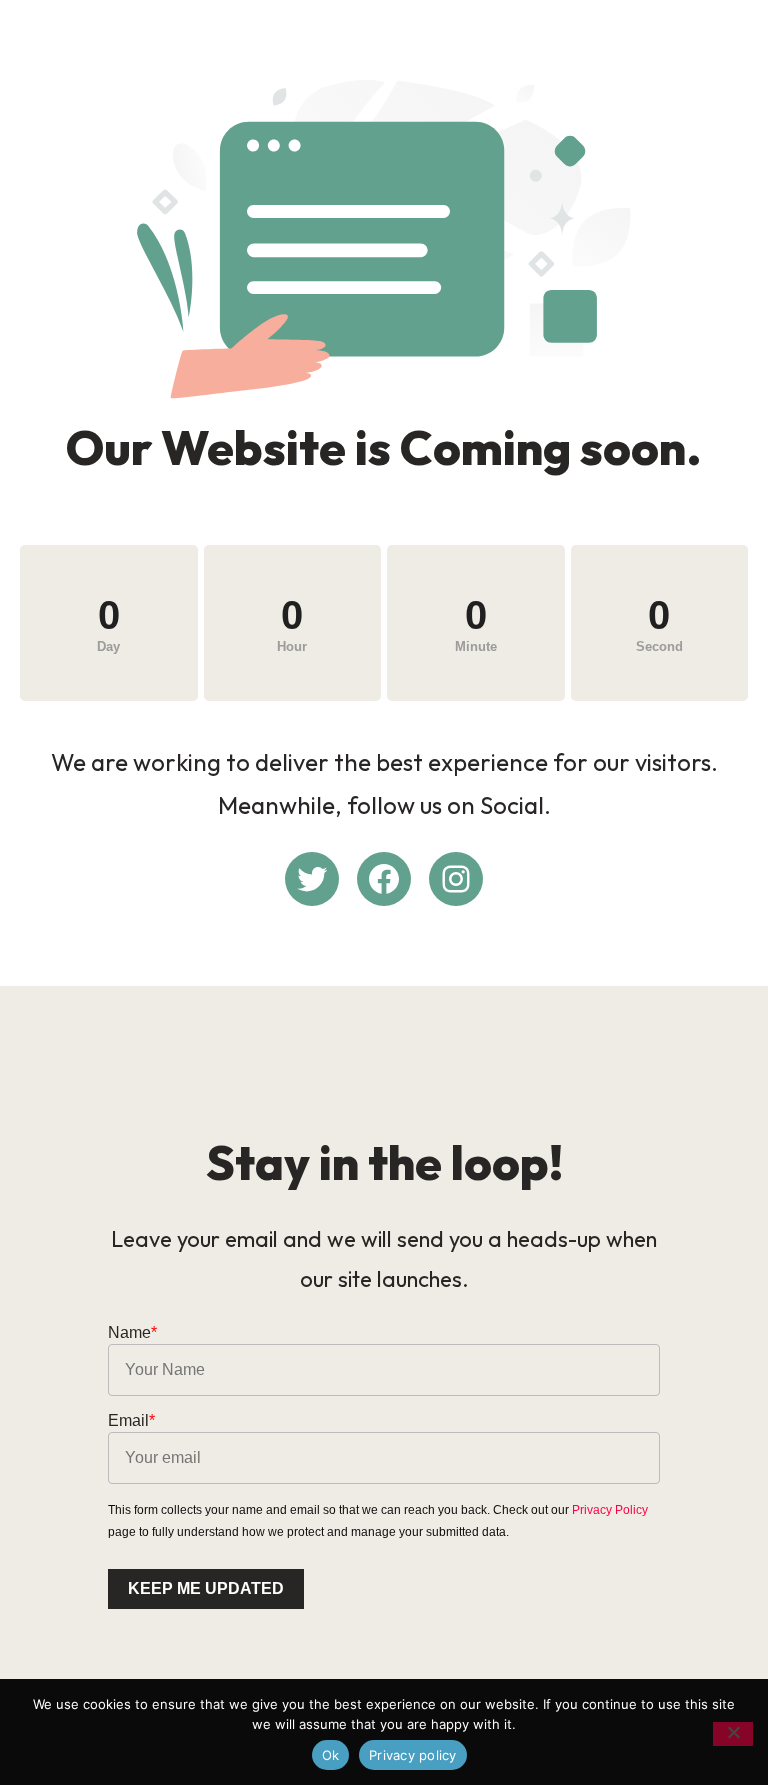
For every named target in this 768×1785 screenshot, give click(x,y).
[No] (733, 1734)
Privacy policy (413, 1755)
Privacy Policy (610, 1510)
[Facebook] (384, 879)
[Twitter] (312, 879)
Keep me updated (206, 1588)
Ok (331, 1755)
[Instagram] (456, 879)
